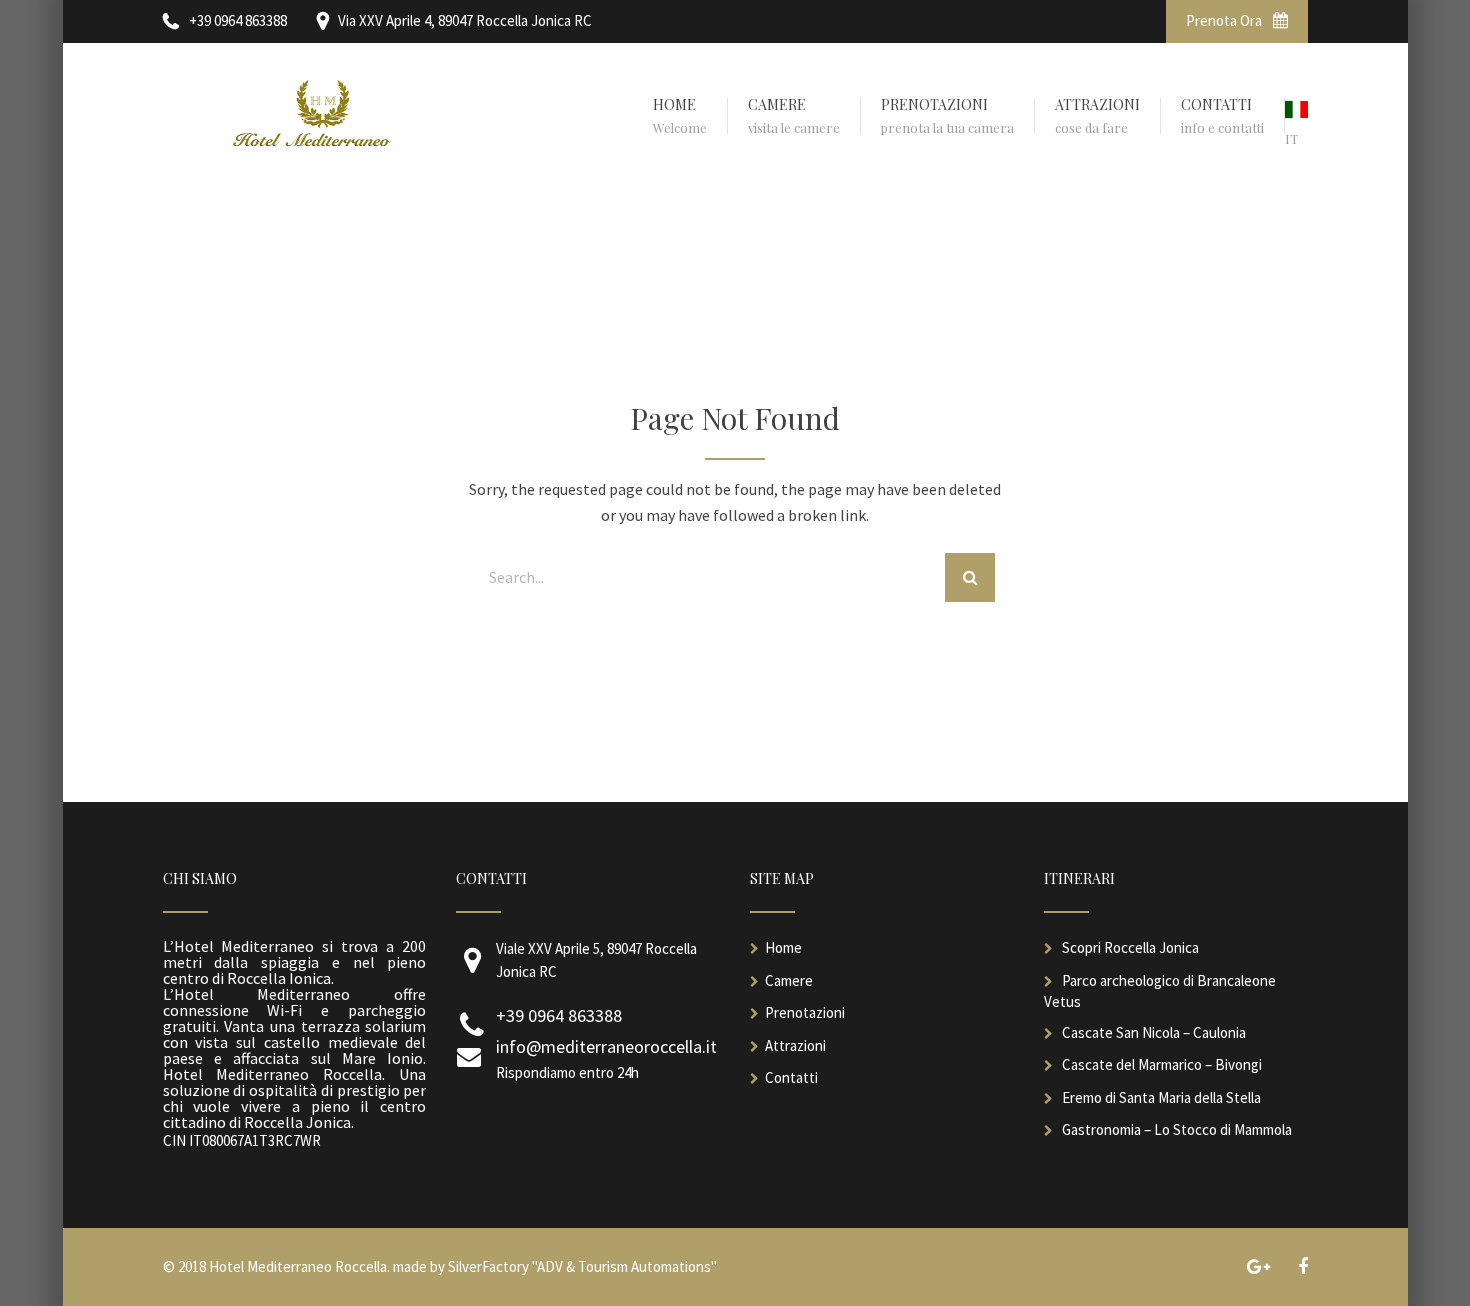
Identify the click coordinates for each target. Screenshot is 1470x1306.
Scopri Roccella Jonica (1130, 947)
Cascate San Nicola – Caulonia (1154, 1032)
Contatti (791, 1077)
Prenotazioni (805, 1012)
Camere (789, 980)
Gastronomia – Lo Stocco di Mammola (1177, 1129)
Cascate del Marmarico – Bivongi (1162, 1064)
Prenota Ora (1225, 20)
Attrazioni (795, 1045)
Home (783, 947)
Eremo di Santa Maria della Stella (1161, 1097)
